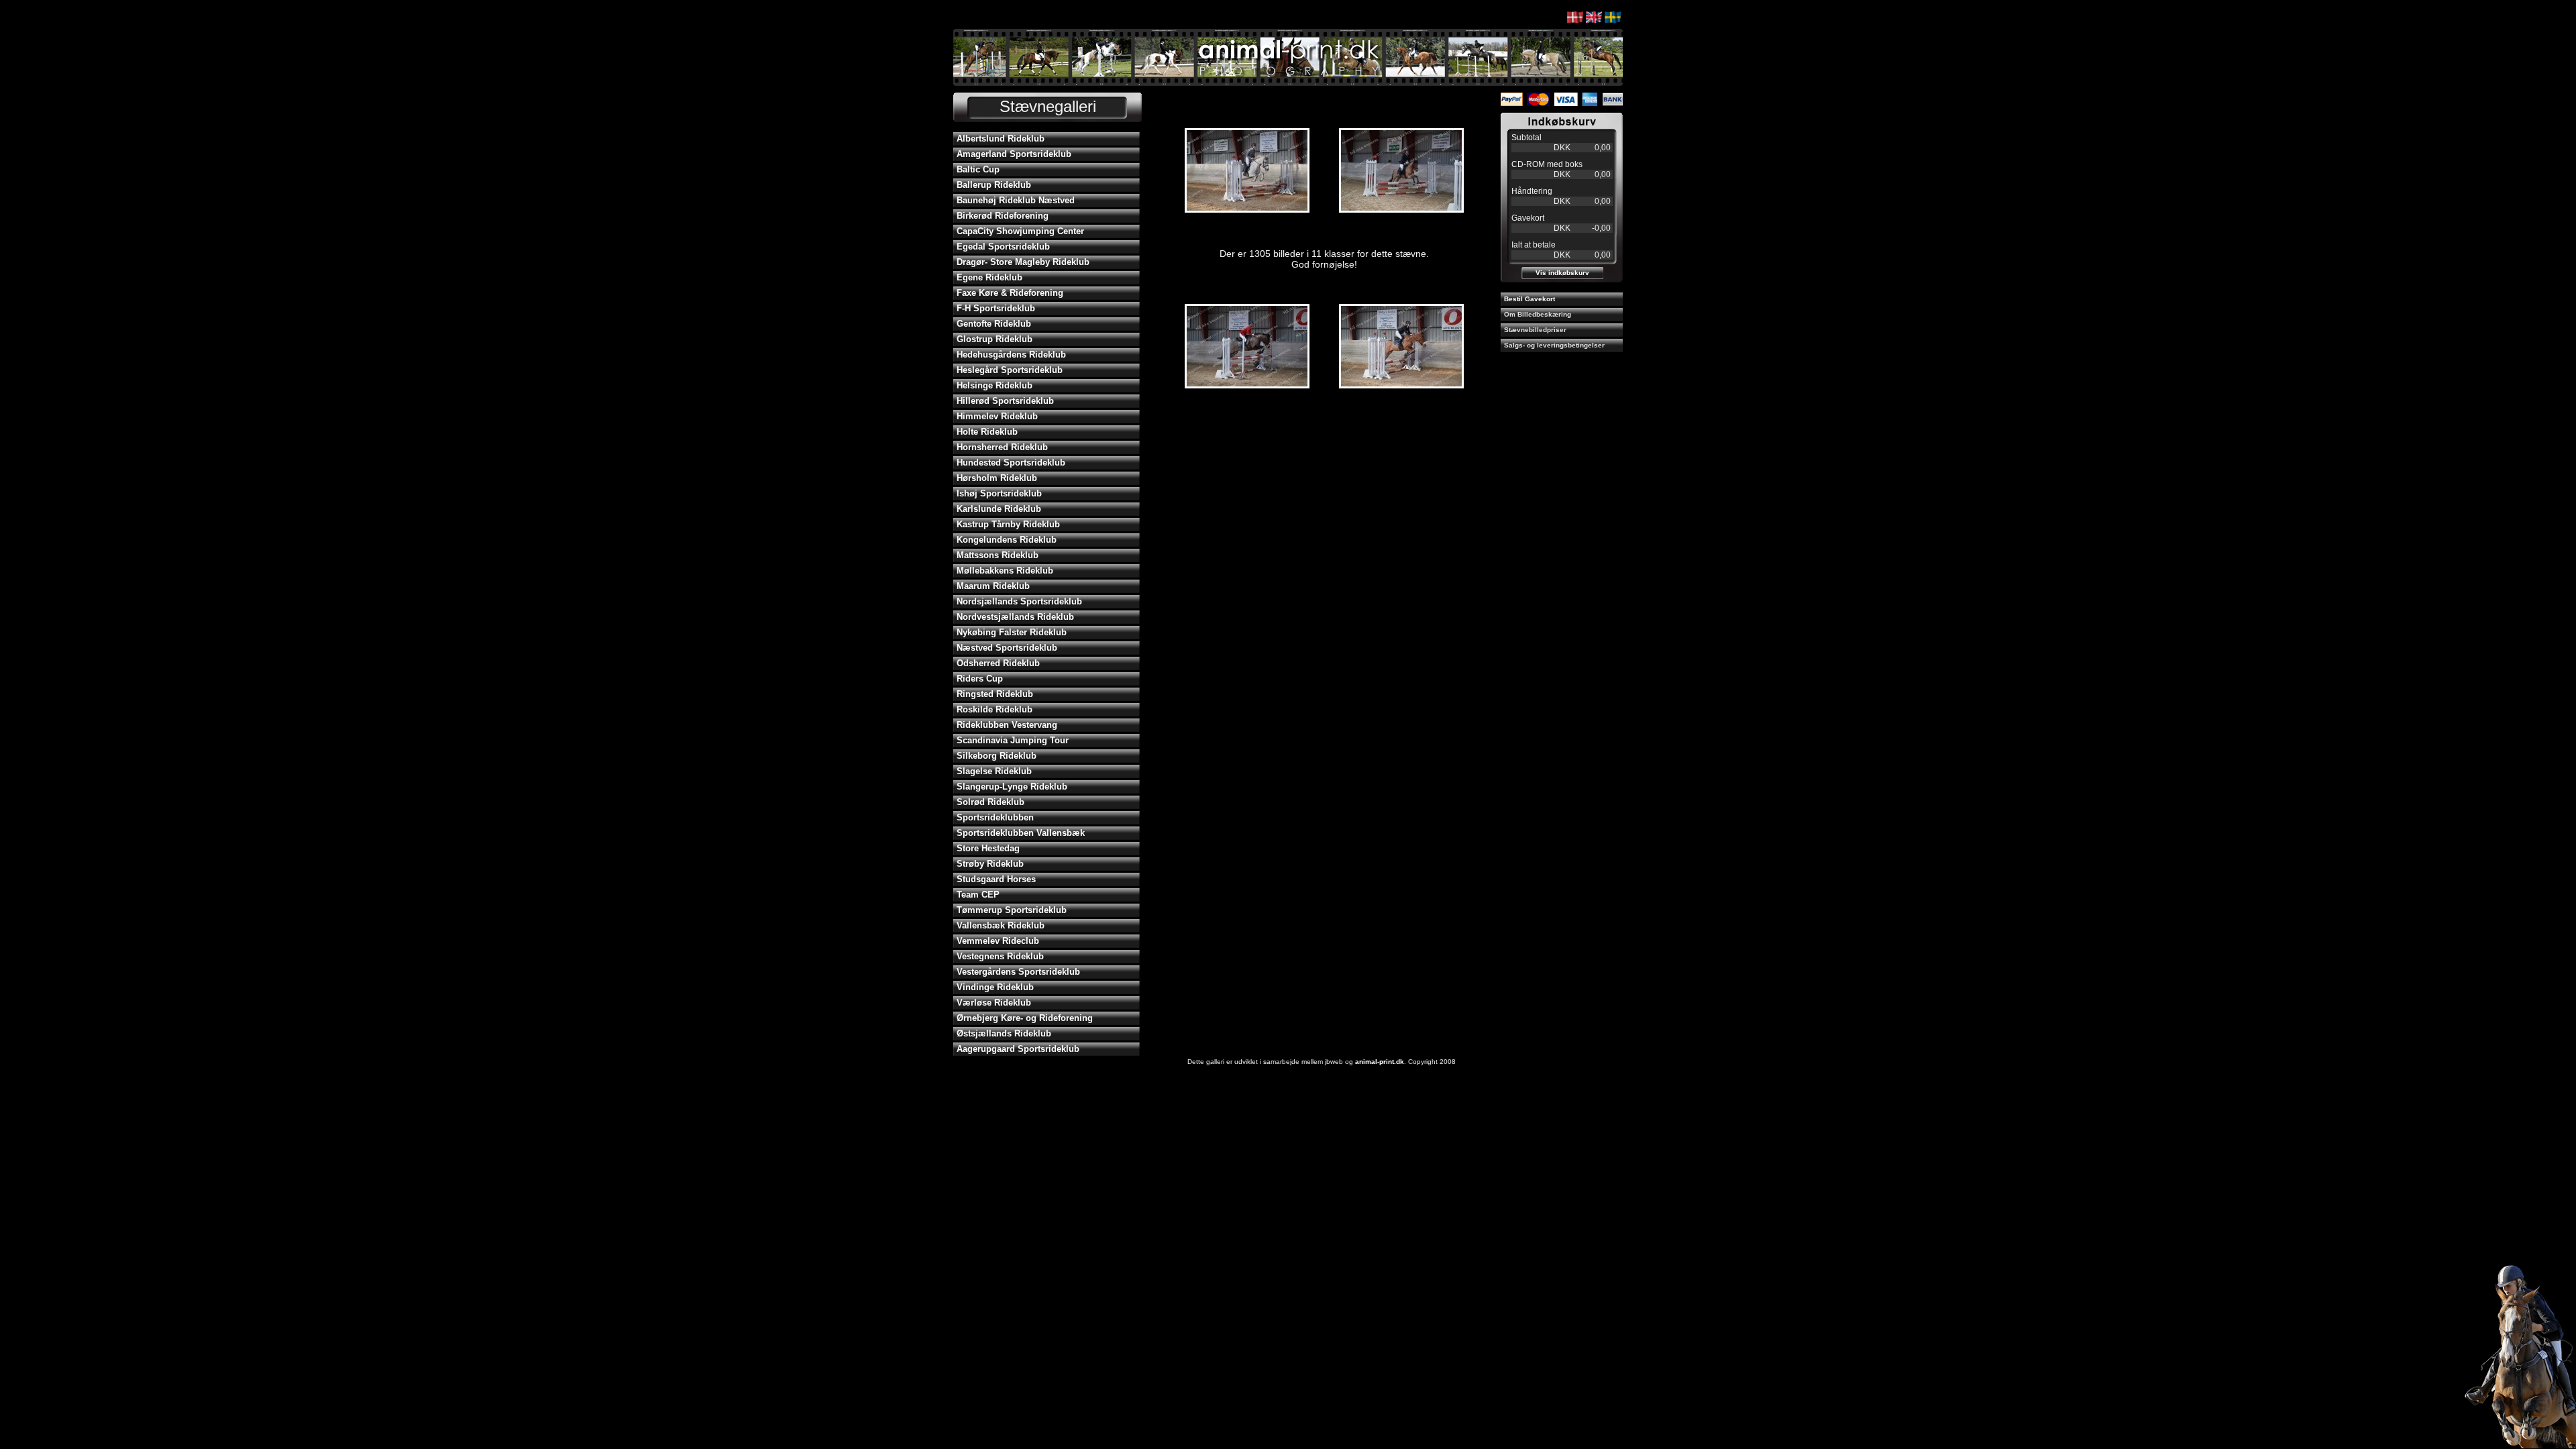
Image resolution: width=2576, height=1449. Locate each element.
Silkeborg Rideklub (997, 756)
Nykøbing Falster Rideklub (1012, 632)
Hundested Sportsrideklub (1011, 463)
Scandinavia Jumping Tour (1013, 740)
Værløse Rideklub (994, 1003)
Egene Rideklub (989, 277)
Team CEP (978, 895)
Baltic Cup (978, 169)
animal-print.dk (1380, 1062)
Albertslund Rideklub (1001, 139)
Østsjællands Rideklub (1004, 1033)
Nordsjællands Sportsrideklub (1019, 601)
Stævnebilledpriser (1535, 330)
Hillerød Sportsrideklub (1005, 401)
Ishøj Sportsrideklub (999, 493)
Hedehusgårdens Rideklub (1011, 355)
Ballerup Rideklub (994, 185)
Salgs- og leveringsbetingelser (1554, 345)
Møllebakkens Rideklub (1005, 571)
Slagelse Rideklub (994, 771)
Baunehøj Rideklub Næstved (1016, 200)
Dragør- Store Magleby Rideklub (1023, 262)
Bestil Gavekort (1529, 299)
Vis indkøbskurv (1562, 273)
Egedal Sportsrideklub (1003, 247)
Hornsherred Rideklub (1002, 447)
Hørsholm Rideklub (997, 478)
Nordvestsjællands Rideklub (1015, 617)
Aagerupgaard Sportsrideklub (1018, 1049)
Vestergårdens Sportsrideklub (1018, 972)
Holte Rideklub (987, 432)
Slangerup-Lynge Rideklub (1012, 787)
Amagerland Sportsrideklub (1014, 154)
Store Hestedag (988, 848)
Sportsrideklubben (995, 817)
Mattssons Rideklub (998, 555)
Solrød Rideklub (990, 802)
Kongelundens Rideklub (1007, 540)
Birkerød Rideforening (1003, 216)
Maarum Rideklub (993, 586)
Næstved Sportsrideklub (1007, 648)
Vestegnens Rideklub (1000, 956)
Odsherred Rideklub (998, 663)
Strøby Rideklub (990, 864)
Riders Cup (980, 679)
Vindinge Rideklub (995, 987)
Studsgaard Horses (996, 879)
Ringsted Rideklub (995, 694)
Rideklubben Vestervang (1007, 725)
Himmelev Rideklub (997, 416)
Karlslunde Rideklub (999, 509)
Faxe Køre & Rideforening (1010, 293)
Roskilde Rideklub (995, 709)
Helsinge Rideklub (995, 385)
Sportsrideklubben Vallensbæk (1021, 833)
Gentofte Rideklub (994, 324)
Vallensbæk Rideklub (1001, 925)
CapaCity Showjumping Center (1020, 231)
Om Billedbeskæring (1538, 314)
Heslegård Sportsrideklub (1010, 370)
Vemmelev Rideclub (998, 941)
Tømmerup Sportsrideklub (1012, 910)
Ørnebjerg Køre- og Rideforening (1025, 1018)
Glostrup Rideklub (995, 339)
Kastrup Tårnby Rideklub (1008, 524)
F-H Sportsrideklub (996, 308)
